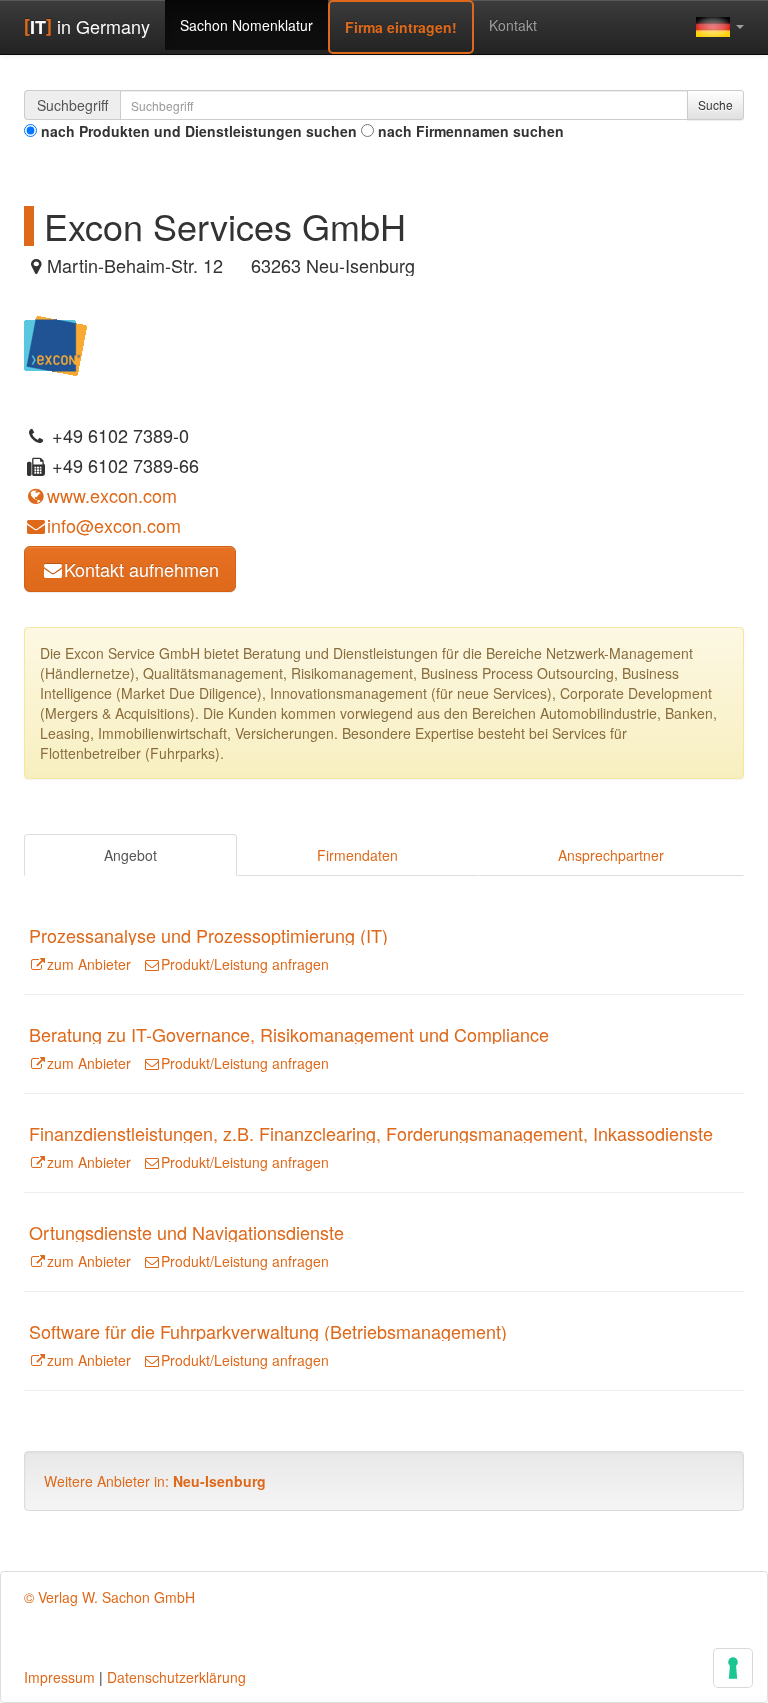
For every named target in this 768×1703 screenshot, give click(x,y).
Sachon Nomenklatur (246, 25)
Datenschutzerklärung (176, 1677)
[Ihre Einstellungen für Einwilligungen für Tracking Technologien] (733, 1668)
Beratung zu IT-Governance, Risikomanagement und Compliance (289, 1034)
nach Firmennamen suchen (471, 131)
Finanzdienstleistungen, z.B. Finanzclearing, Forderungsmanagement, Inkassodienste (371, 1133)
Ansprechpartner (611, 855)
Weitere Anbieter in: (155, 1481)
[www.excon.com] (55, 343)
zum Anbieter (89, 964)
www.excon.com (112, 495)
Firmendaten (357, 855)
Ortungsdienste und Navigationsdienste (186, 1232)
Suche (715, 104)
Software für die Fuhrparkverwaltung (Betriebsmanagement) (268, 1331)
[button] (720, 26)
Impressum (59, 1677)
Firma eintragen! (401, 27)
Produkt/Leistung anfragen (245, 964)
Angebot (130, 855)
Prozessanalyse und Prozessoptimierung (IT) (208, 935)
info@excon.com (114, 525)
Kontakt (513, 25)
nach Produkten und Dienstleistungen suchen (199, 131)
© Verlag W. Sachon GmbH (109, 1597)
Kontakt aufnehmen (141, 569)
